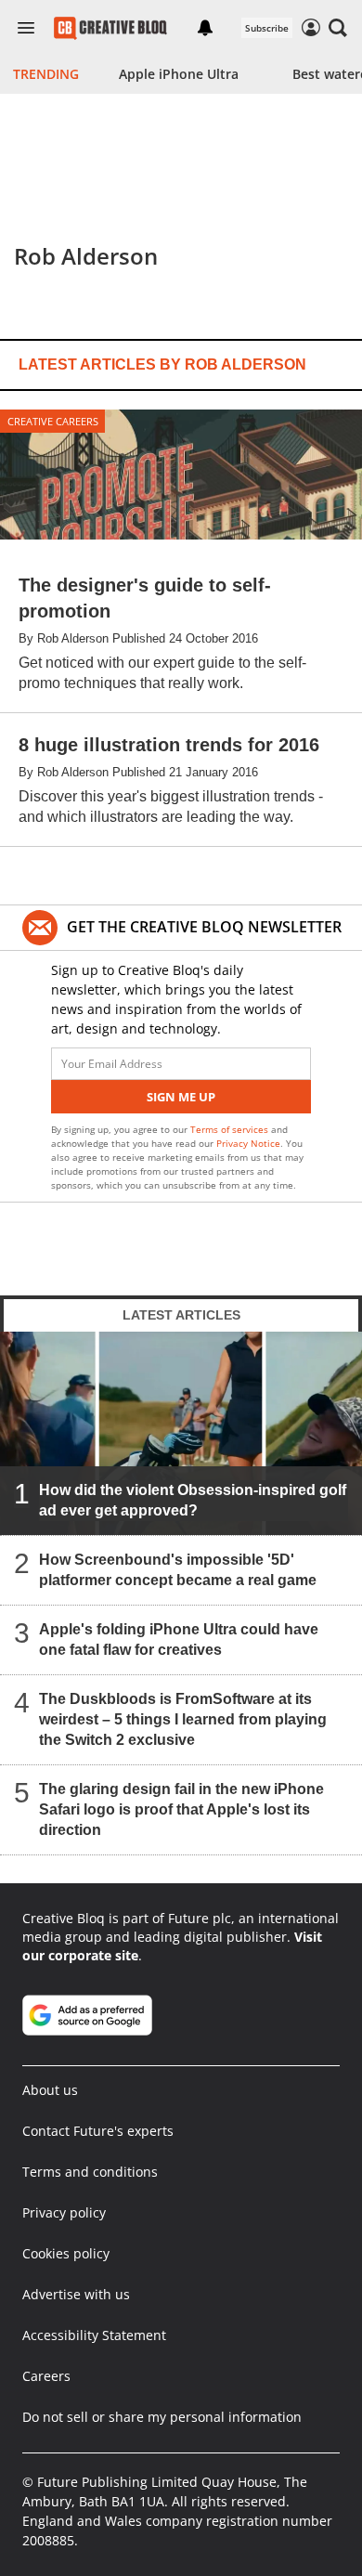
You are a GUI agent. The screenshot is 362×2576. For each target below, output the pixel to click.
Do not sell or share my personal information (162, 2417)
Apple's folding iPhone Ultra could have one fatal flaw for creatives (179, 1639)
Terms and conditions (90, 2172)
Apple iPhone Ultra (179, 74)
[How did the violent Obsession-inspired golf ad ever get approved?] (181, 1433)
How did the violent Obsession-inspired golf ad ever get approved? (193, 1500)
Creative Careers (53, 421)
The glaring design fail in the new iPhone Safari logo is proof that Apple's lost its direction (181, 1809)
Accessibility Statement (94, 2335)
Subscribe (267, 28)
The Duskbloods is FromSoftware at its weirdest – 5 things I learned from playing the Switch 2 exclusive (183, 1719)
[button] (338, 28)
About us (50, 2090)
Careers (46, 2376)
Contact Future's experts (98, 2131)
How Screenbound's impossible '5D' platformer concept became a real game (178, 1570)
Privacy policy (64, 2212)
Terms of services (231, 1129)
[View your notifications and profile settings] (205, 28)
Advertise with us (76, 2294)
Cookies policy (66, 2253)
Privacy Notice (248, 1143)
